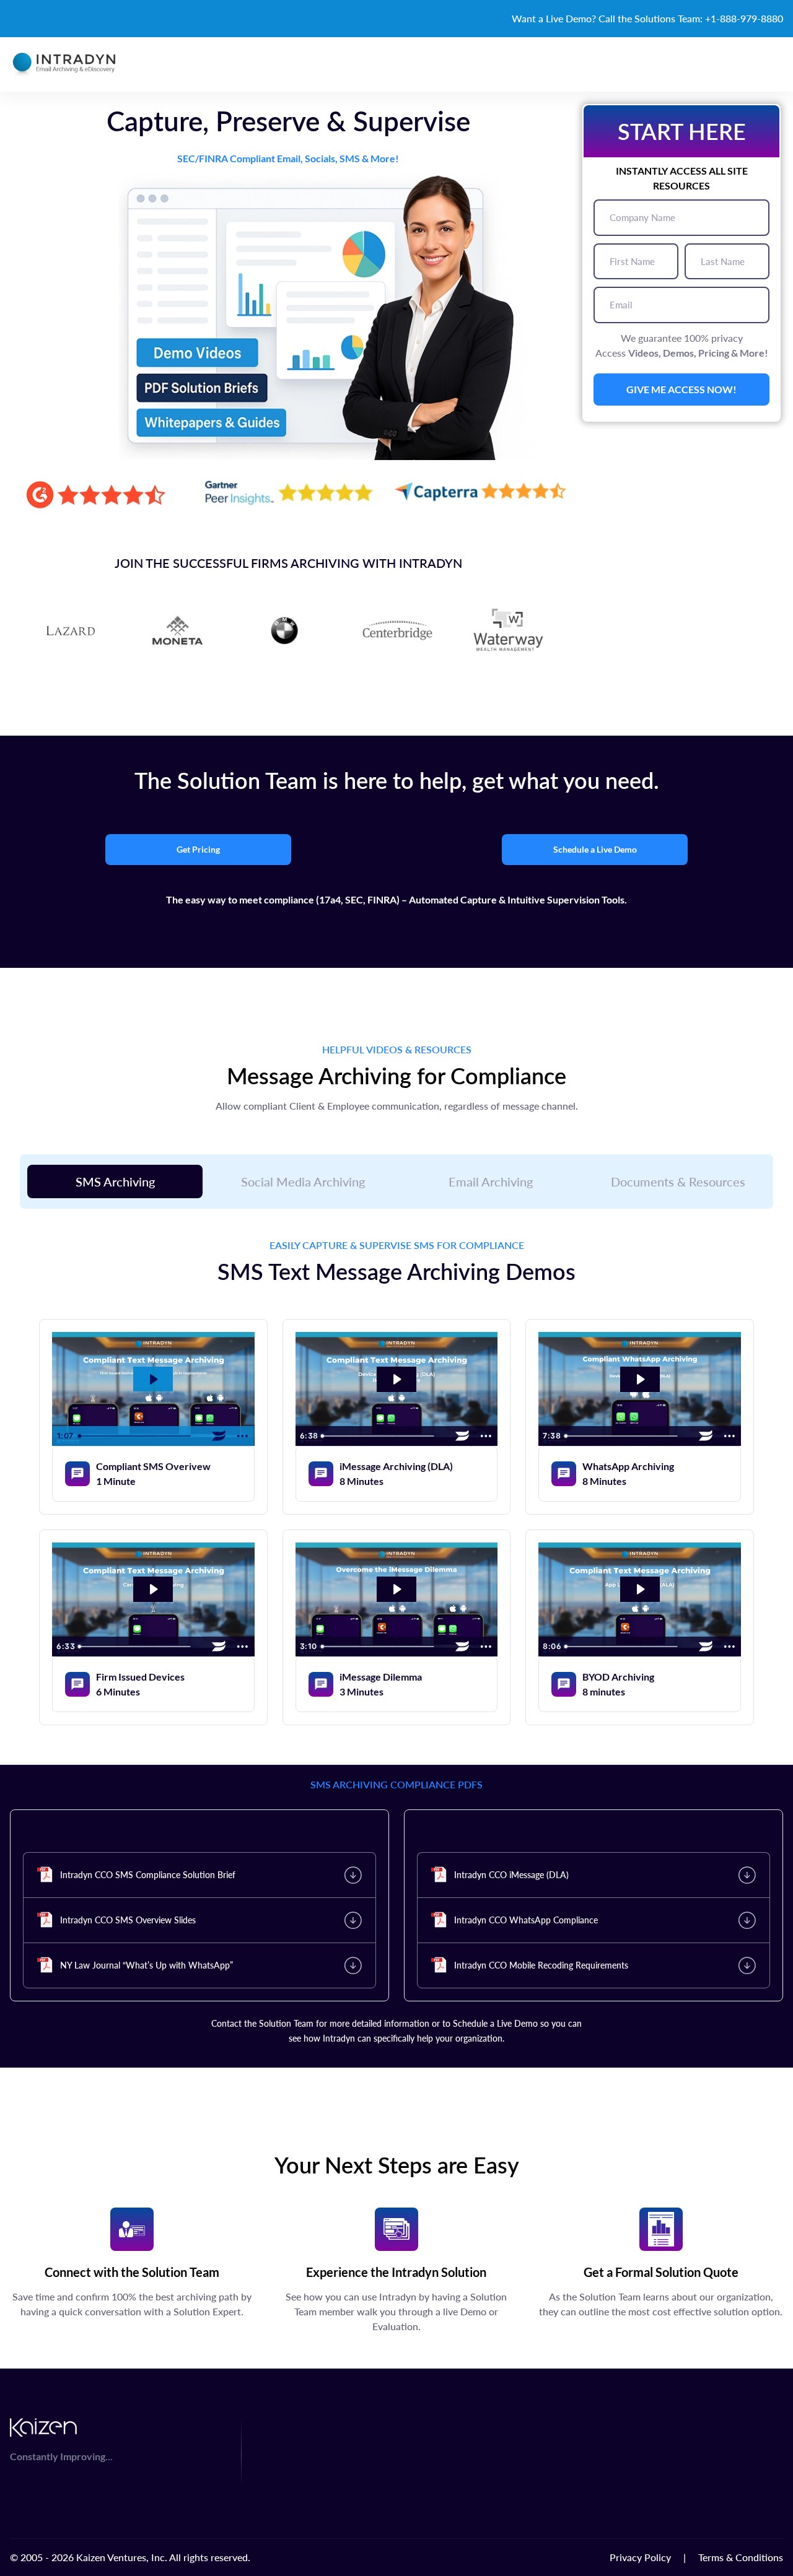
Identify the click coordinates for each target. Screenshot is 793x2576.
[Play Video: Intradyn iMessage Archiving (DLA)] (396, 1379)
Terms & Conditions (741, 2557)
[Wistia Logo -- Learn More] (219, 1436)
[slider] (140, 1436)
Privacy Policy (640, 2557)
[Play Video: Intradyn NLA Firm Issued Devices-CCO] (153, 1589)
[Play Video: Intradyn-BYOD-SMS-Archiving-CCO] (640, 1589)
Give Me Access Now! (681, 389)
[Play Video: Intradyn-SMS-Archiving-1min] (153, 1379)
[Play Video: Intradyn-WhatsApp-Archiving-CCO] (640, 1379)
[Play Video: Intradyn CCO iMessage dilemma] (396, 1589)
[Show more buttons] (243, 1436)
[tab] (115, 1181)
